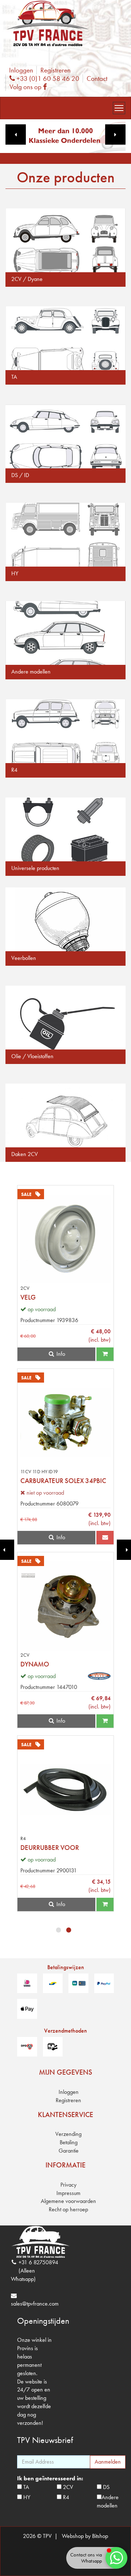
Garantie (69, 2151)
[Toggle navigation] (119, 108)
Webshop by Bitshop (85, 2536)
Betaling (69, 2142)
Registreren (55, 70)
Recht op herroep (68, 2209)
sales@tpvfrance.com (35, 2304)
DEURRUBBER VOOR (50, 1848)
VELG (28, 1297)
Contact (97, 78)
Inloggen (21, 70)
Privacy (68, 2185)
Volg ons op (30, 87)
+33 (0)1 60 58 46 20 (47, 78)
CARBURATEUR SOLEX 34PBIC (63, 1481)
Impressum (68, 2193)
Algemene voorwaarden (68, 2201)
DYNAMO (35, 1664)
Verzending (68, 2134)
